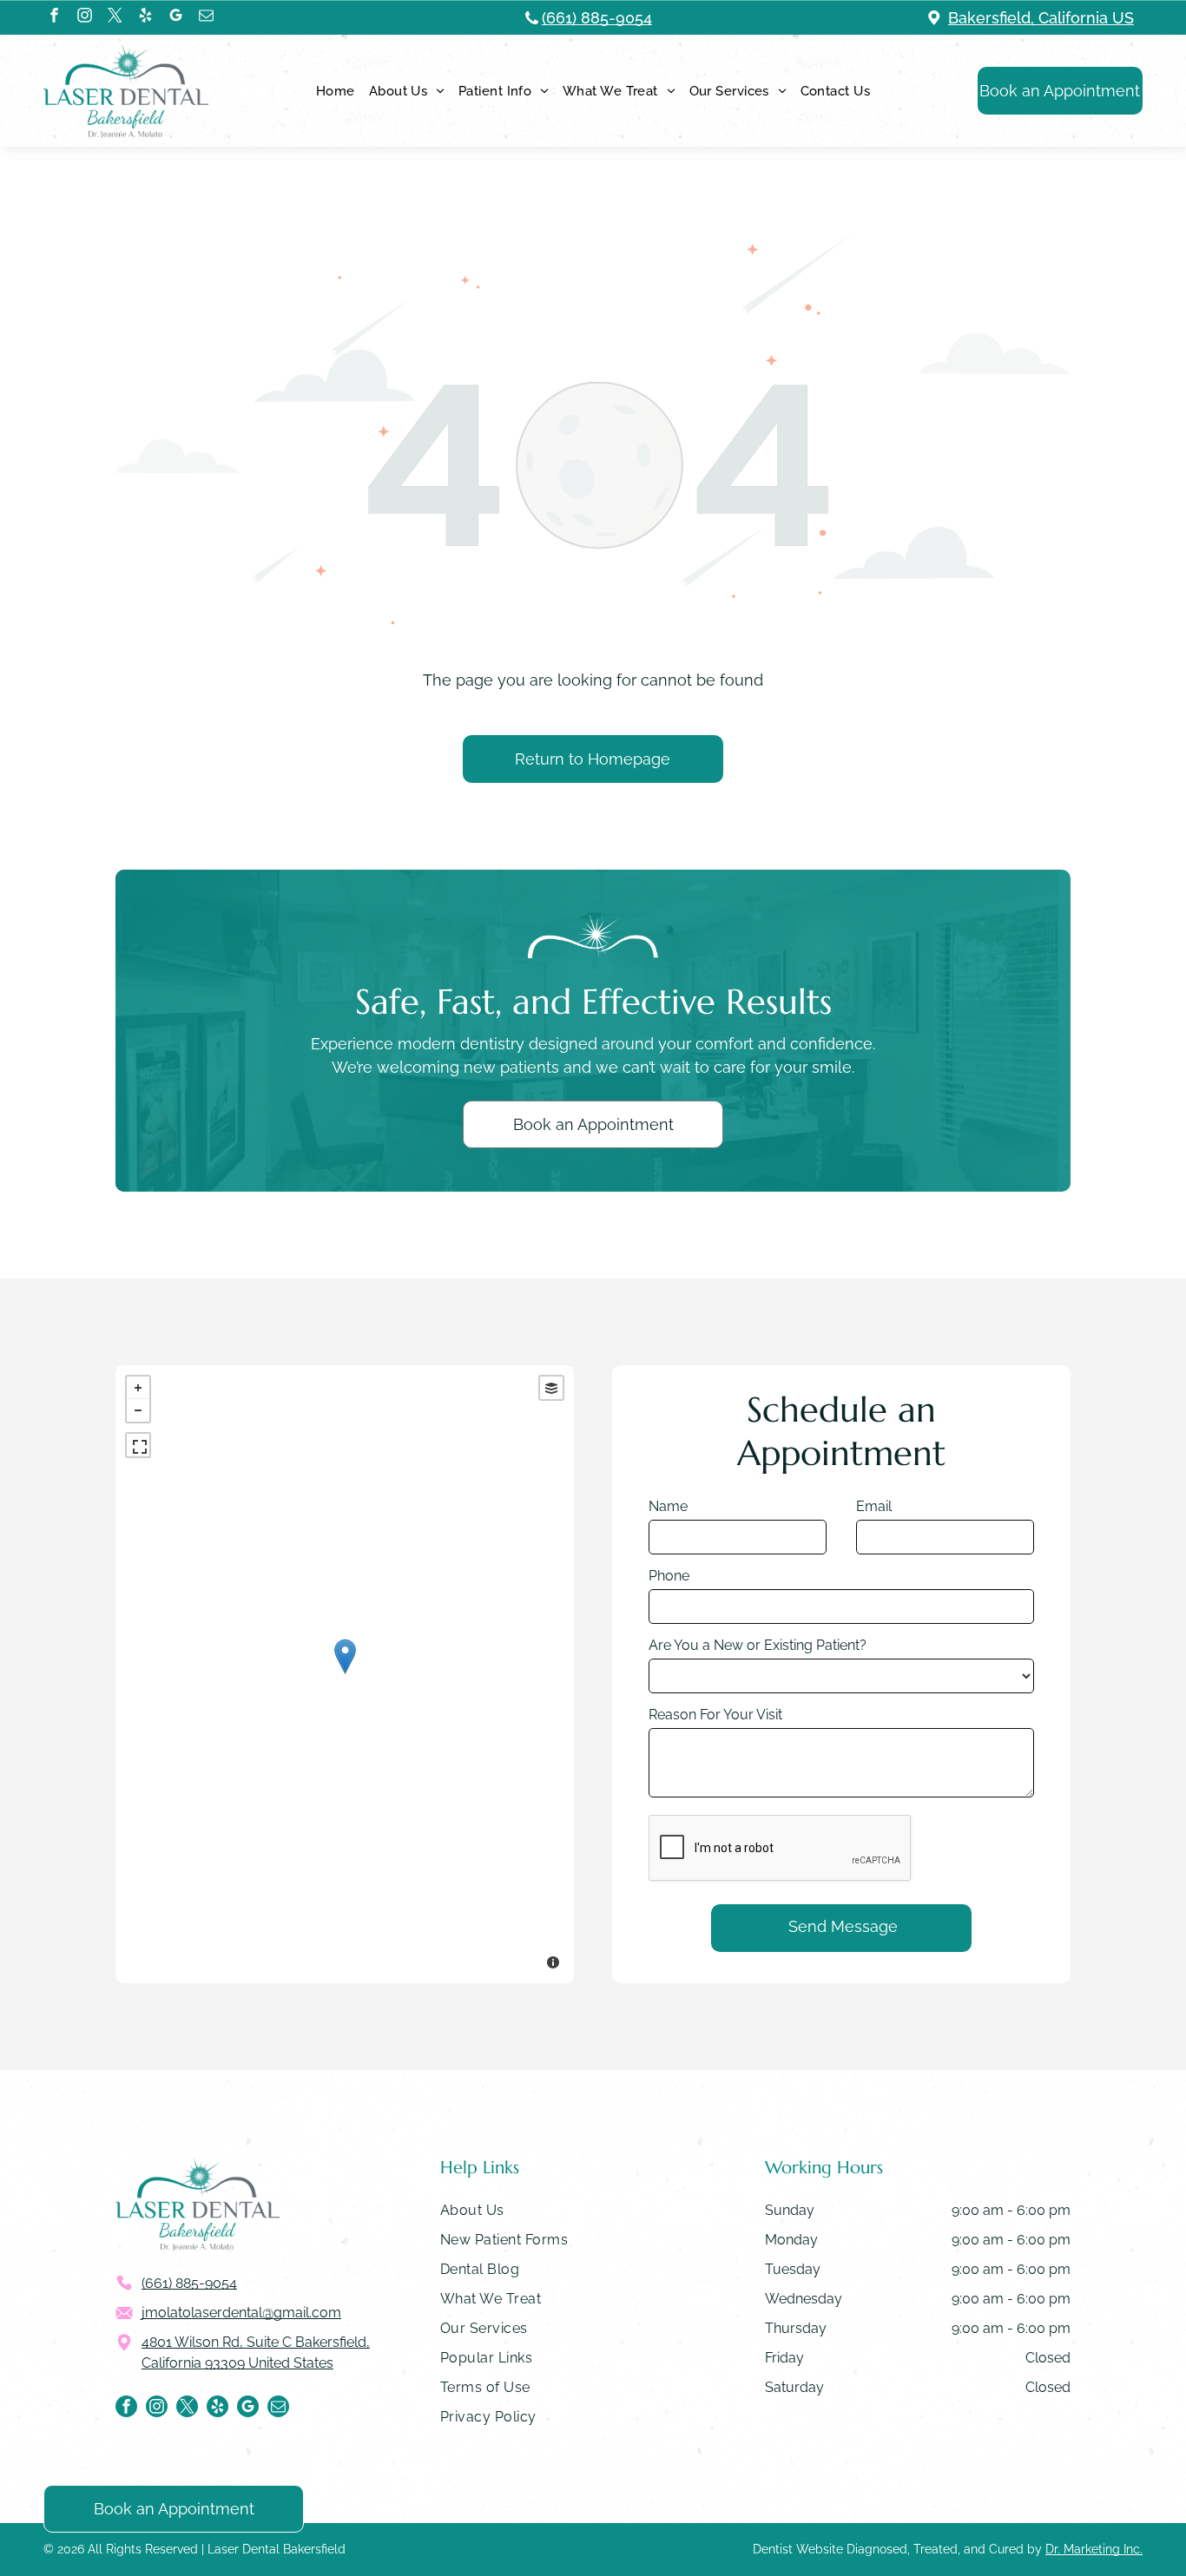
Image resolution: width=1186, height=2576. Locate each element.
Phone (669, 1576)
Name (668, 1506)
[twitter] (115, 17)
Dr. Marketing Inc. (1094, 2549)
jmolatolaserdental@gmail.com (241, 2313)
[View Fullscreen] (138, 1445)
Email (874, 1506)
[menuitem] (336, 91)
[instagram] (85, 17)
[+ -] (345, 1674)
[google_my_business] (176, 17)
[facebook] (54, 17)
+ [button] (138, 1388)
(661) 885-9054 (597, 18)
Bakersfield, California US (1041, 18)
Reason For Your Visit (715, 1715)
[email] (206, 17)
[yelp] (145, 17)
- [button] (138, 1410)
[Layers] (551, 1388)
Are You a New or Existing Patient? (758, 1645)
